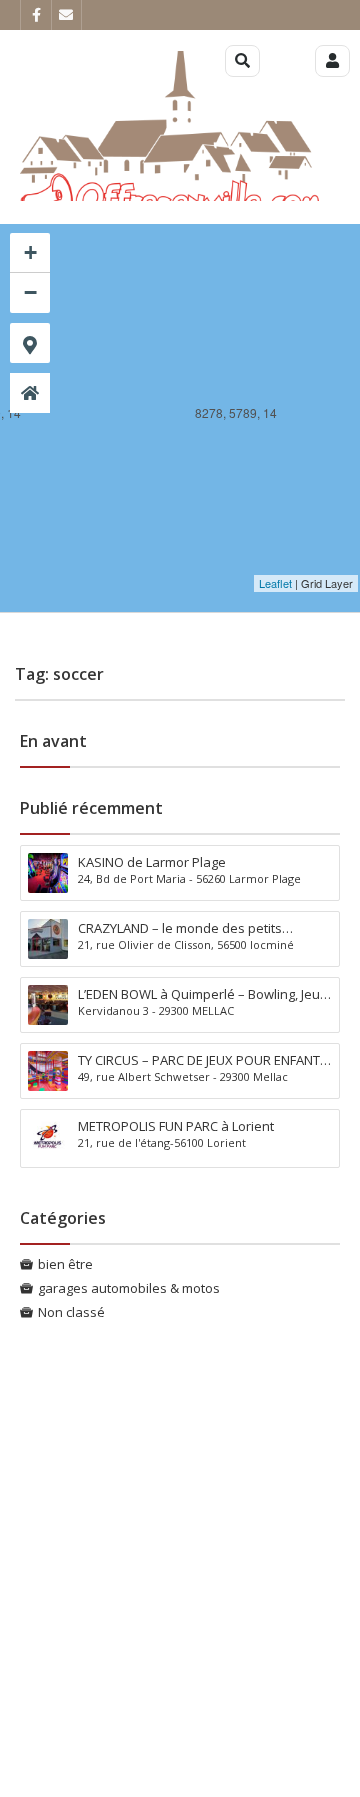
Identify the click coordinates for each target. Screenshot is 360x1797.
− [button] (30, 292)
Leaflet (275, 583)
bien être (65, 1264)
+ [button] (30, 252)
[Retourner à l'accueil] (30, 393)
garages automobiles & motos (129, 1288)
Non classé (71, 1312)
